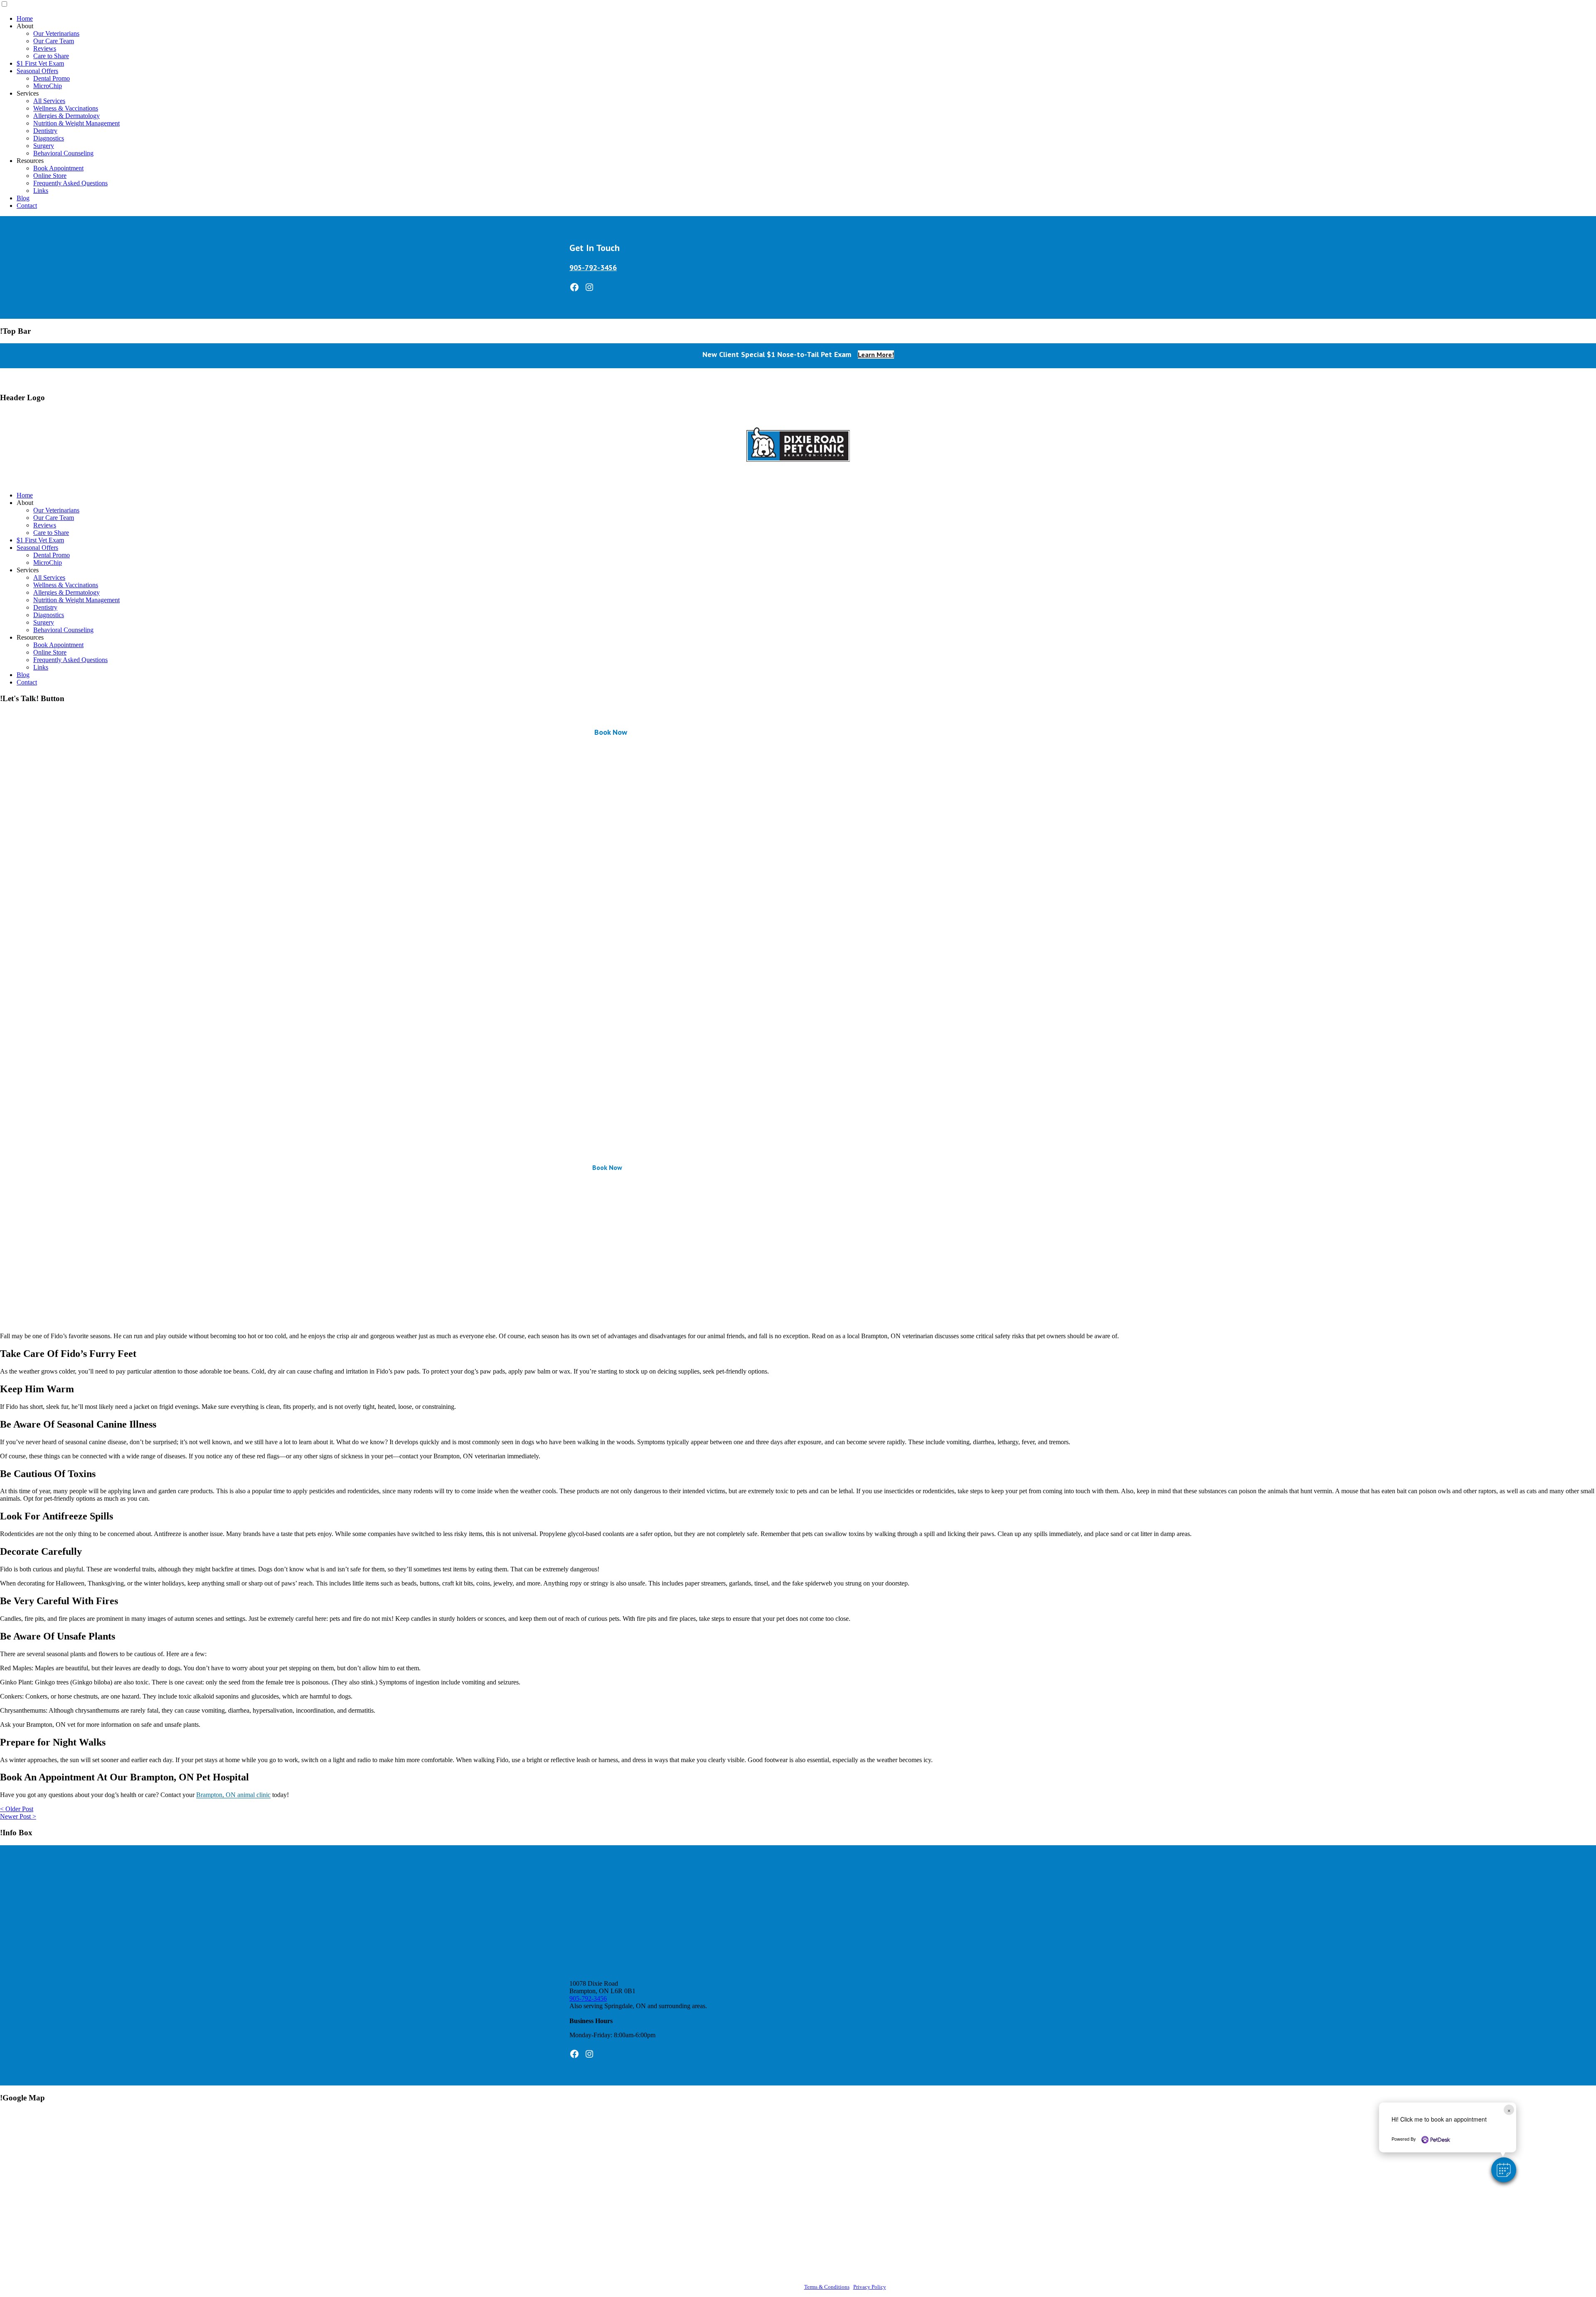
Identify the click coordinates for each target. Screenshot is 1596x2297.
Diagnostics (49, 138)
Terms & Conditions (827, 2287)
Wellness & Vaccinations (66, 108)
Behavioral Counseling (63, 153)
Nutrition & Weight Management (76, 123)
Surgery (44, 146)
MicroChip (48, 86)
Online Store (50, 176)
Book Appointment (58, 168)
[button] (1504, 2170)
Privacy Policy (870, 2287)
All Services (49, 101)
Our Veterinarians (56, 33)
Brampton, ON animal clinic (233, 1795)
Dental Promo (52, 78)
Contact (27, 206)
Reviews (45, 48)
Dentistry (45, 131)
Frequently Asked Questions (70, 183)
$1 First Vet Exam (40, 63)
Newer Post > (18, 1816)
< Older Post (17, 1809)
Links (41, 191)
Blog (23, 198)
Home (25, 18)
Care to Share (51, 56)
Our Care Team (54, 41)
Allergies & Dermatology (66, 116)
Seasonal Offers (37, 71)
